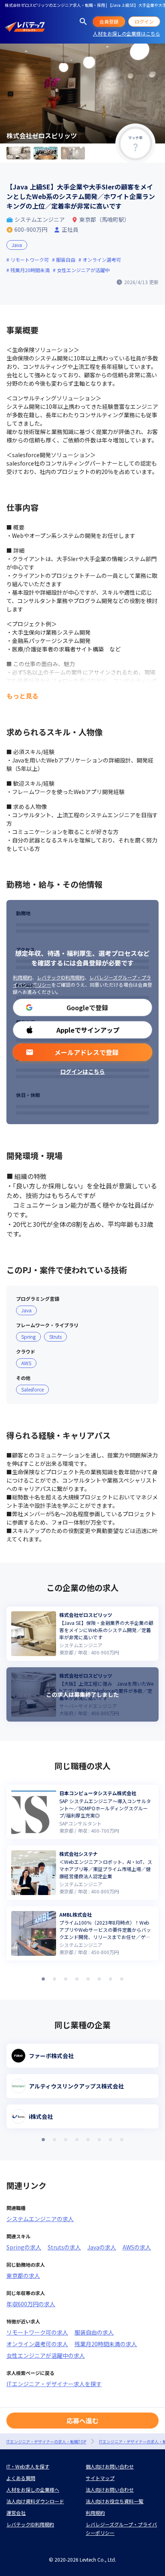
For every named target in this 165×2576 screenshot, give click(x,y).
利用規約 (22, 977)
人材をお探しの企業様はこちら (127, 33)
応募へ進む (82, 2421)
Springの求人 (24, 2247)
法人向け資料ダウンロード (35, 2501)
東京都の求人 (23, 2275)
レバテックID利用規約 (61, 977)
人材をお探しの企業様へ (33, 2489)
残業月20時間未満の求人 (106, 2344)
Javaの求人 (102, 2247)
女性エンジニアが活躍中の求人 (46, 2355)
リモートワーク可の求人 (37, 2332)
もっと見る (22, 696)
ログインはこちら (82, 1071)
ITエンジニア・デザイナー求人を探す (54, 2384)
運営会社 (16, 2513)
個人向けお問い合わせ (110, 2466)
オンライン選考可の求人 (37, 2344)
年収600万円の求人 (31, 2304)
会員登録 (109, 21)
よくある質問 (21, 2478)
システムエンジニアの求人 (40, 2219)
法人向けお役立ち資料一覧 (115, 2501)
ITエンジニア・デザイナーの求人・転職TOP (46, 2442)
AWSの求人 (137, 2247)
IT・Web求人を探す (28, 2466)
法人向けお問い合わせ (110, 2489)
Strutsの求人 (64, 2247)
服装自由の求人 (94, 2332)
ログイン (144, 21)
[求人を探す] (83, 22)
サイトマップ (100, 2478)
